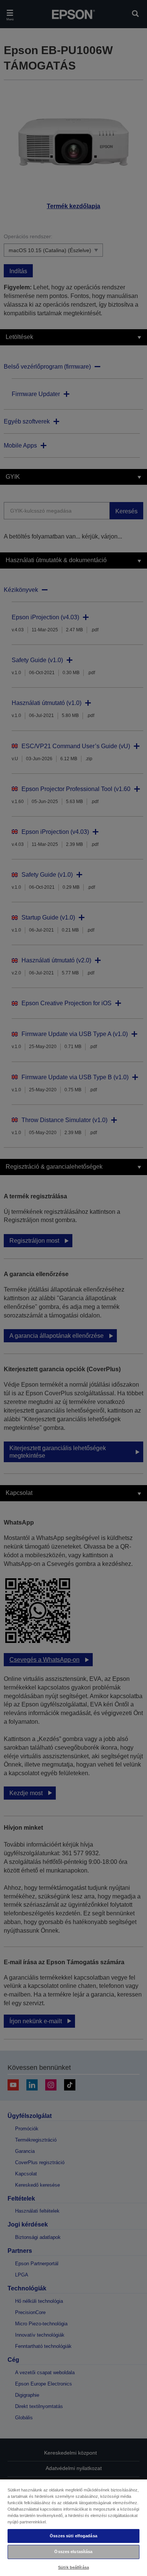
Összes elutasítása (73, 2552)
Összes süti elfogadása (73, 2536)
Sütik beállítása (73, 2567)
